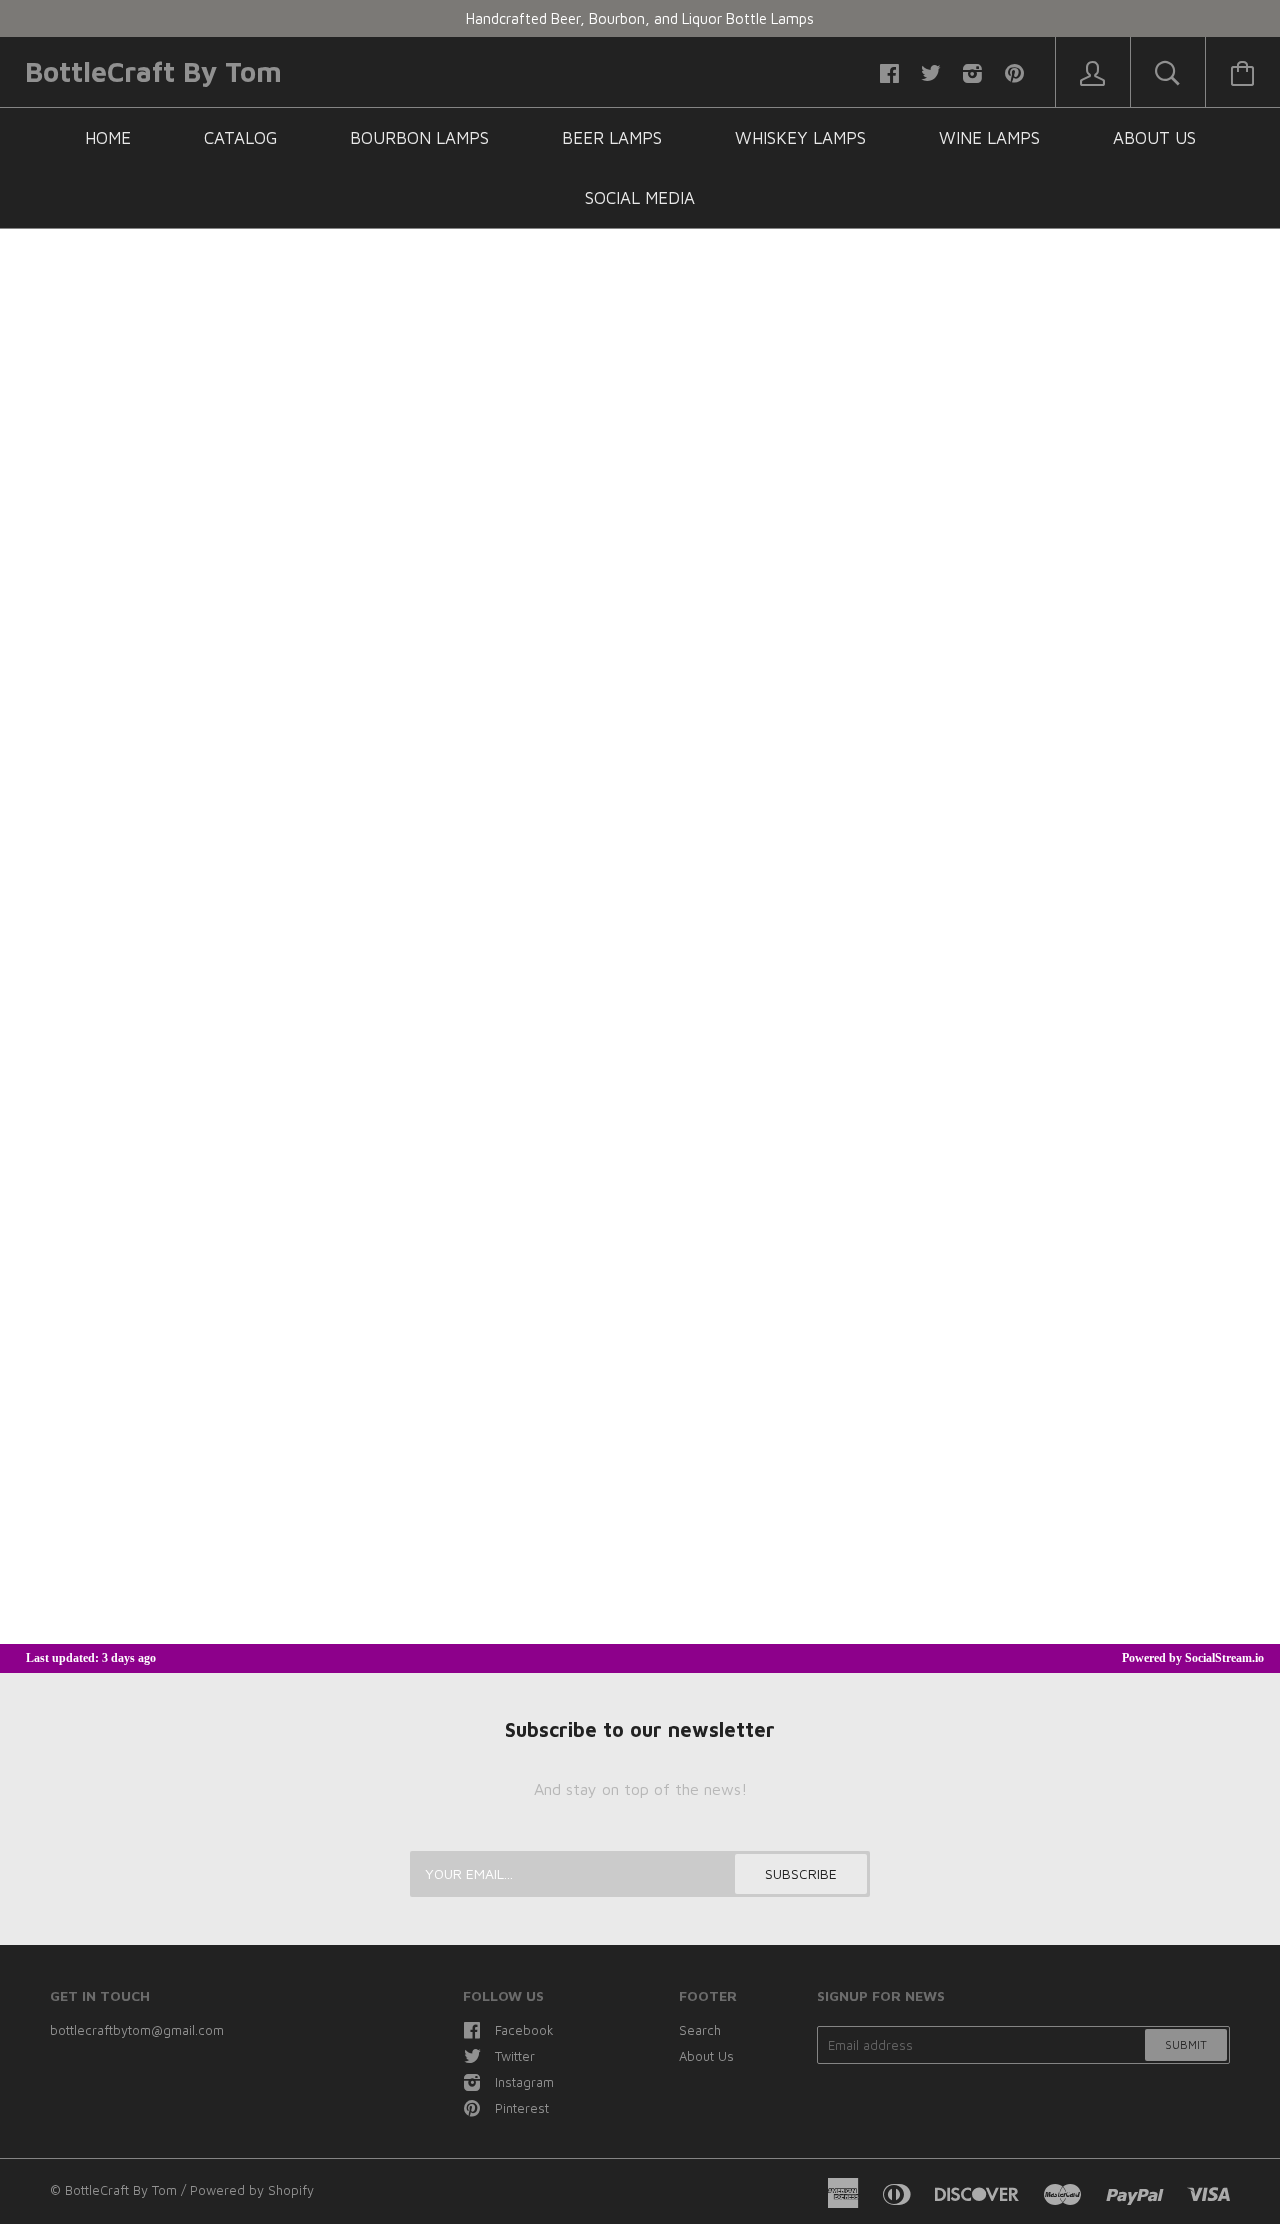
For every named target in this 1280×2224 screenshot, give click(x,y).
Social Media (640, 198)
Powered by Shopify (252, 2190)
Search (700, 2030)
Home (108, 138)
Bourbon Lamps (419, 138)
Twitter (515, 2056)
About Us (1154, 138)
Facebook (524, 2030)
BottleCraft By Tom (153, 71)
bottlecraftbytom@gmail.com (137, 2030)
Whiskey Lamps (800, 138)
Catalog (240, 138)
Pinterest (522, 2108)
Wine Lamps (989, 138)
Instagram (524, 2082)
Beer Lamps (612, 138)
